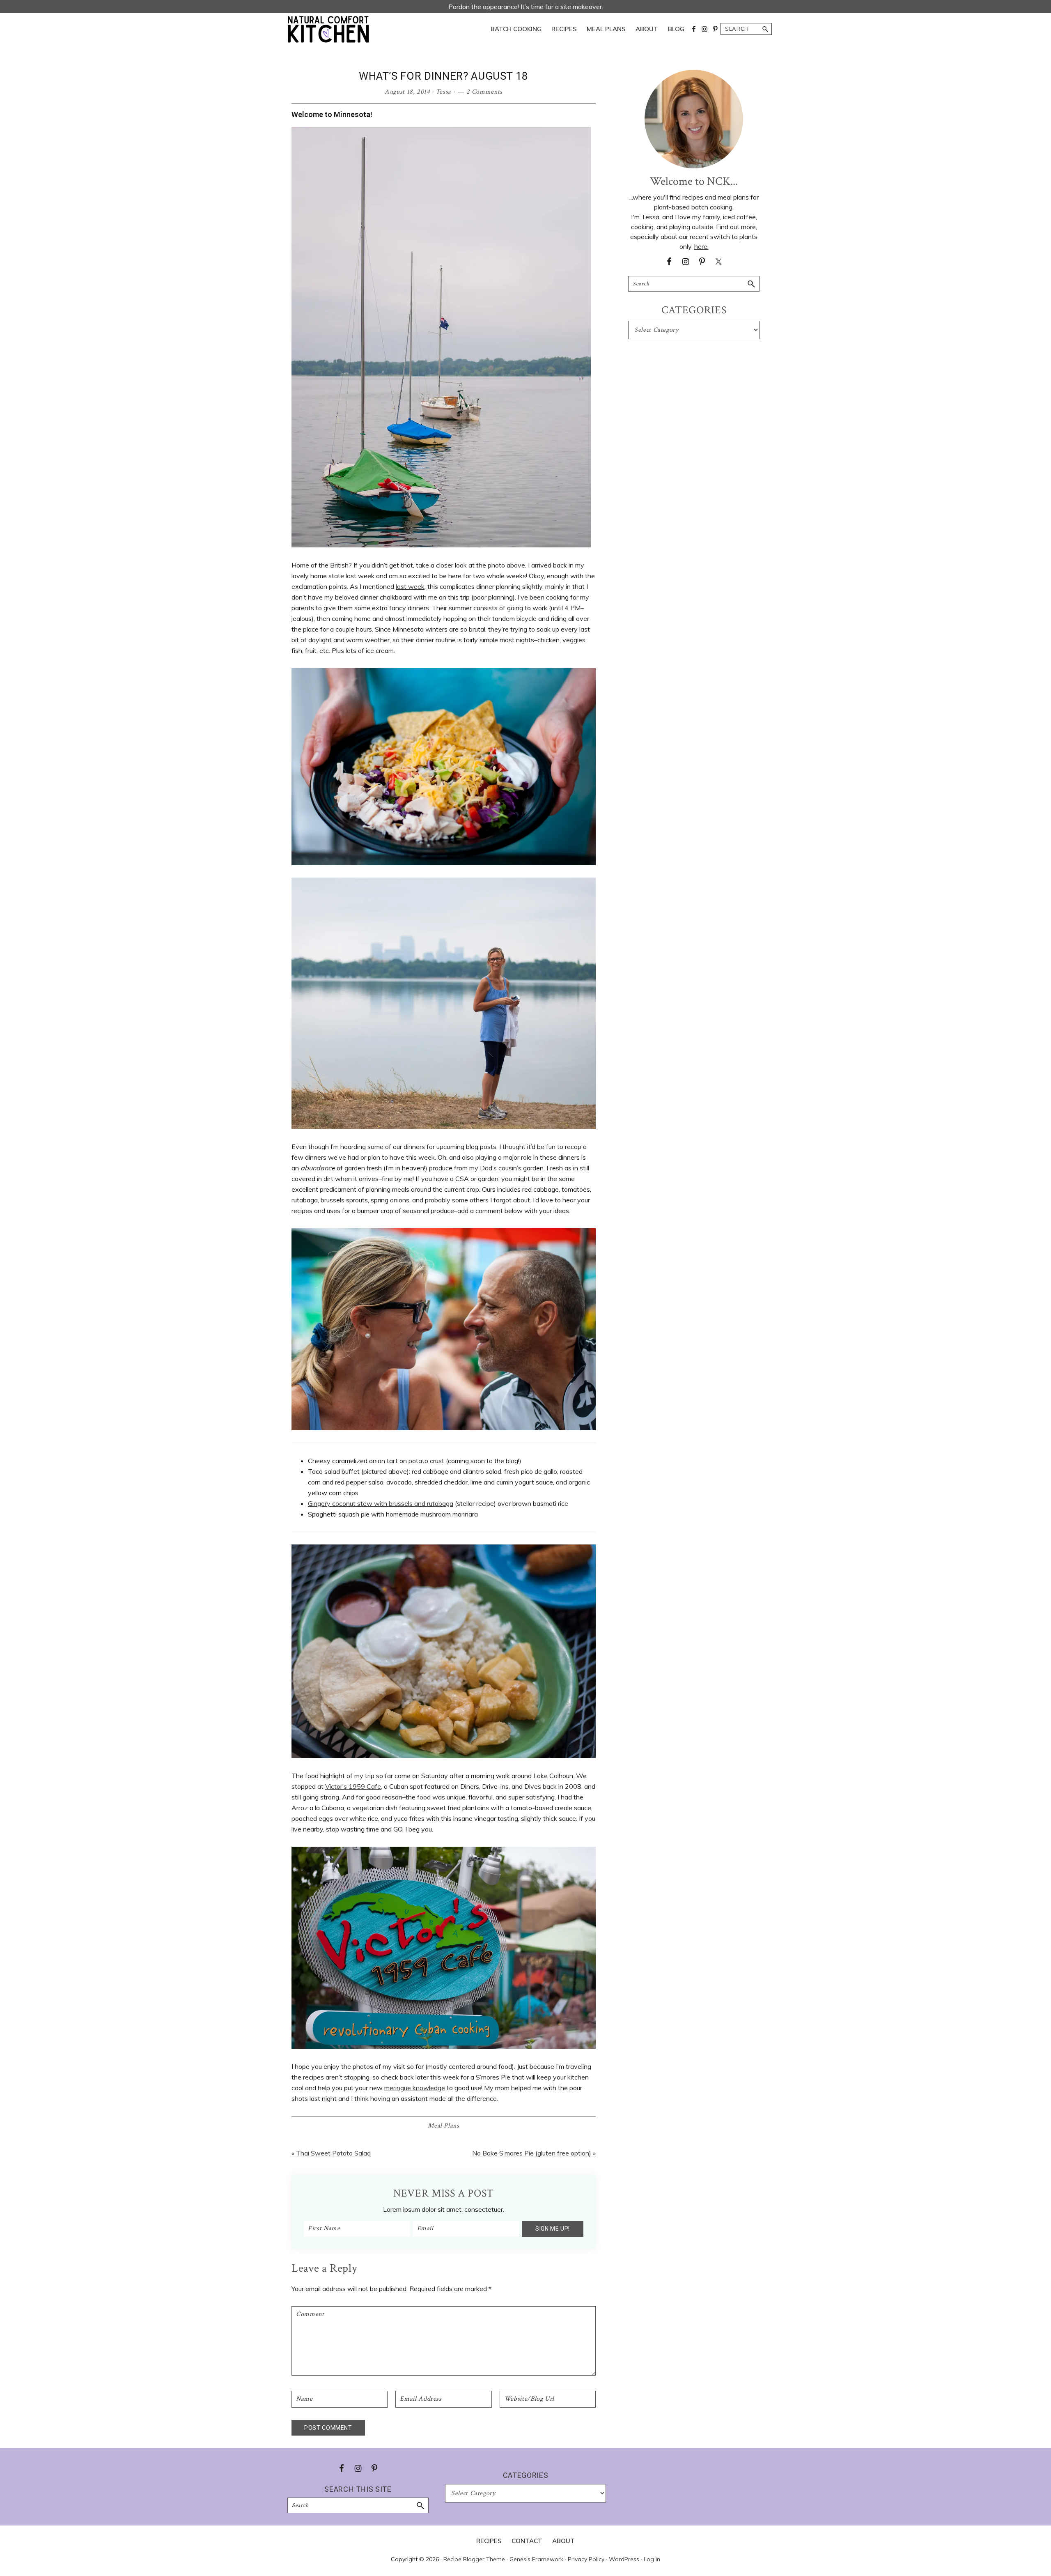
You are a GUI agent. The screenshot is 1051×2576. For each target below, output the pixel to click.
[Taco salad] (444, 673)
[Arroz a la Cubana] (444, 1550)
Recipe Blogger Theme (474, 2559)
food (424, 1797)
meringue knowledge (415, 2088)
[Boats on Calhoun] (441, 132)
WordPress (624, 2559)
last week (410, 586)
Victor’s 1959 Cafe (353, 1786)
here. (701, 246)
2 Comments (485, 92)
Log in (652, 2559)
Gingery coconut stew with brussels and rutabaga (381, 1503)
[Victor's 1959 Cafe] (444, 1852)
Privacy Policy (586, 2559)
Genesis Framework (536, 2559)
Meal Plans (444, 2126)
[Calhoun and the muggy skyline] (444, 883)
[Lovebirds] (444, 1234)
